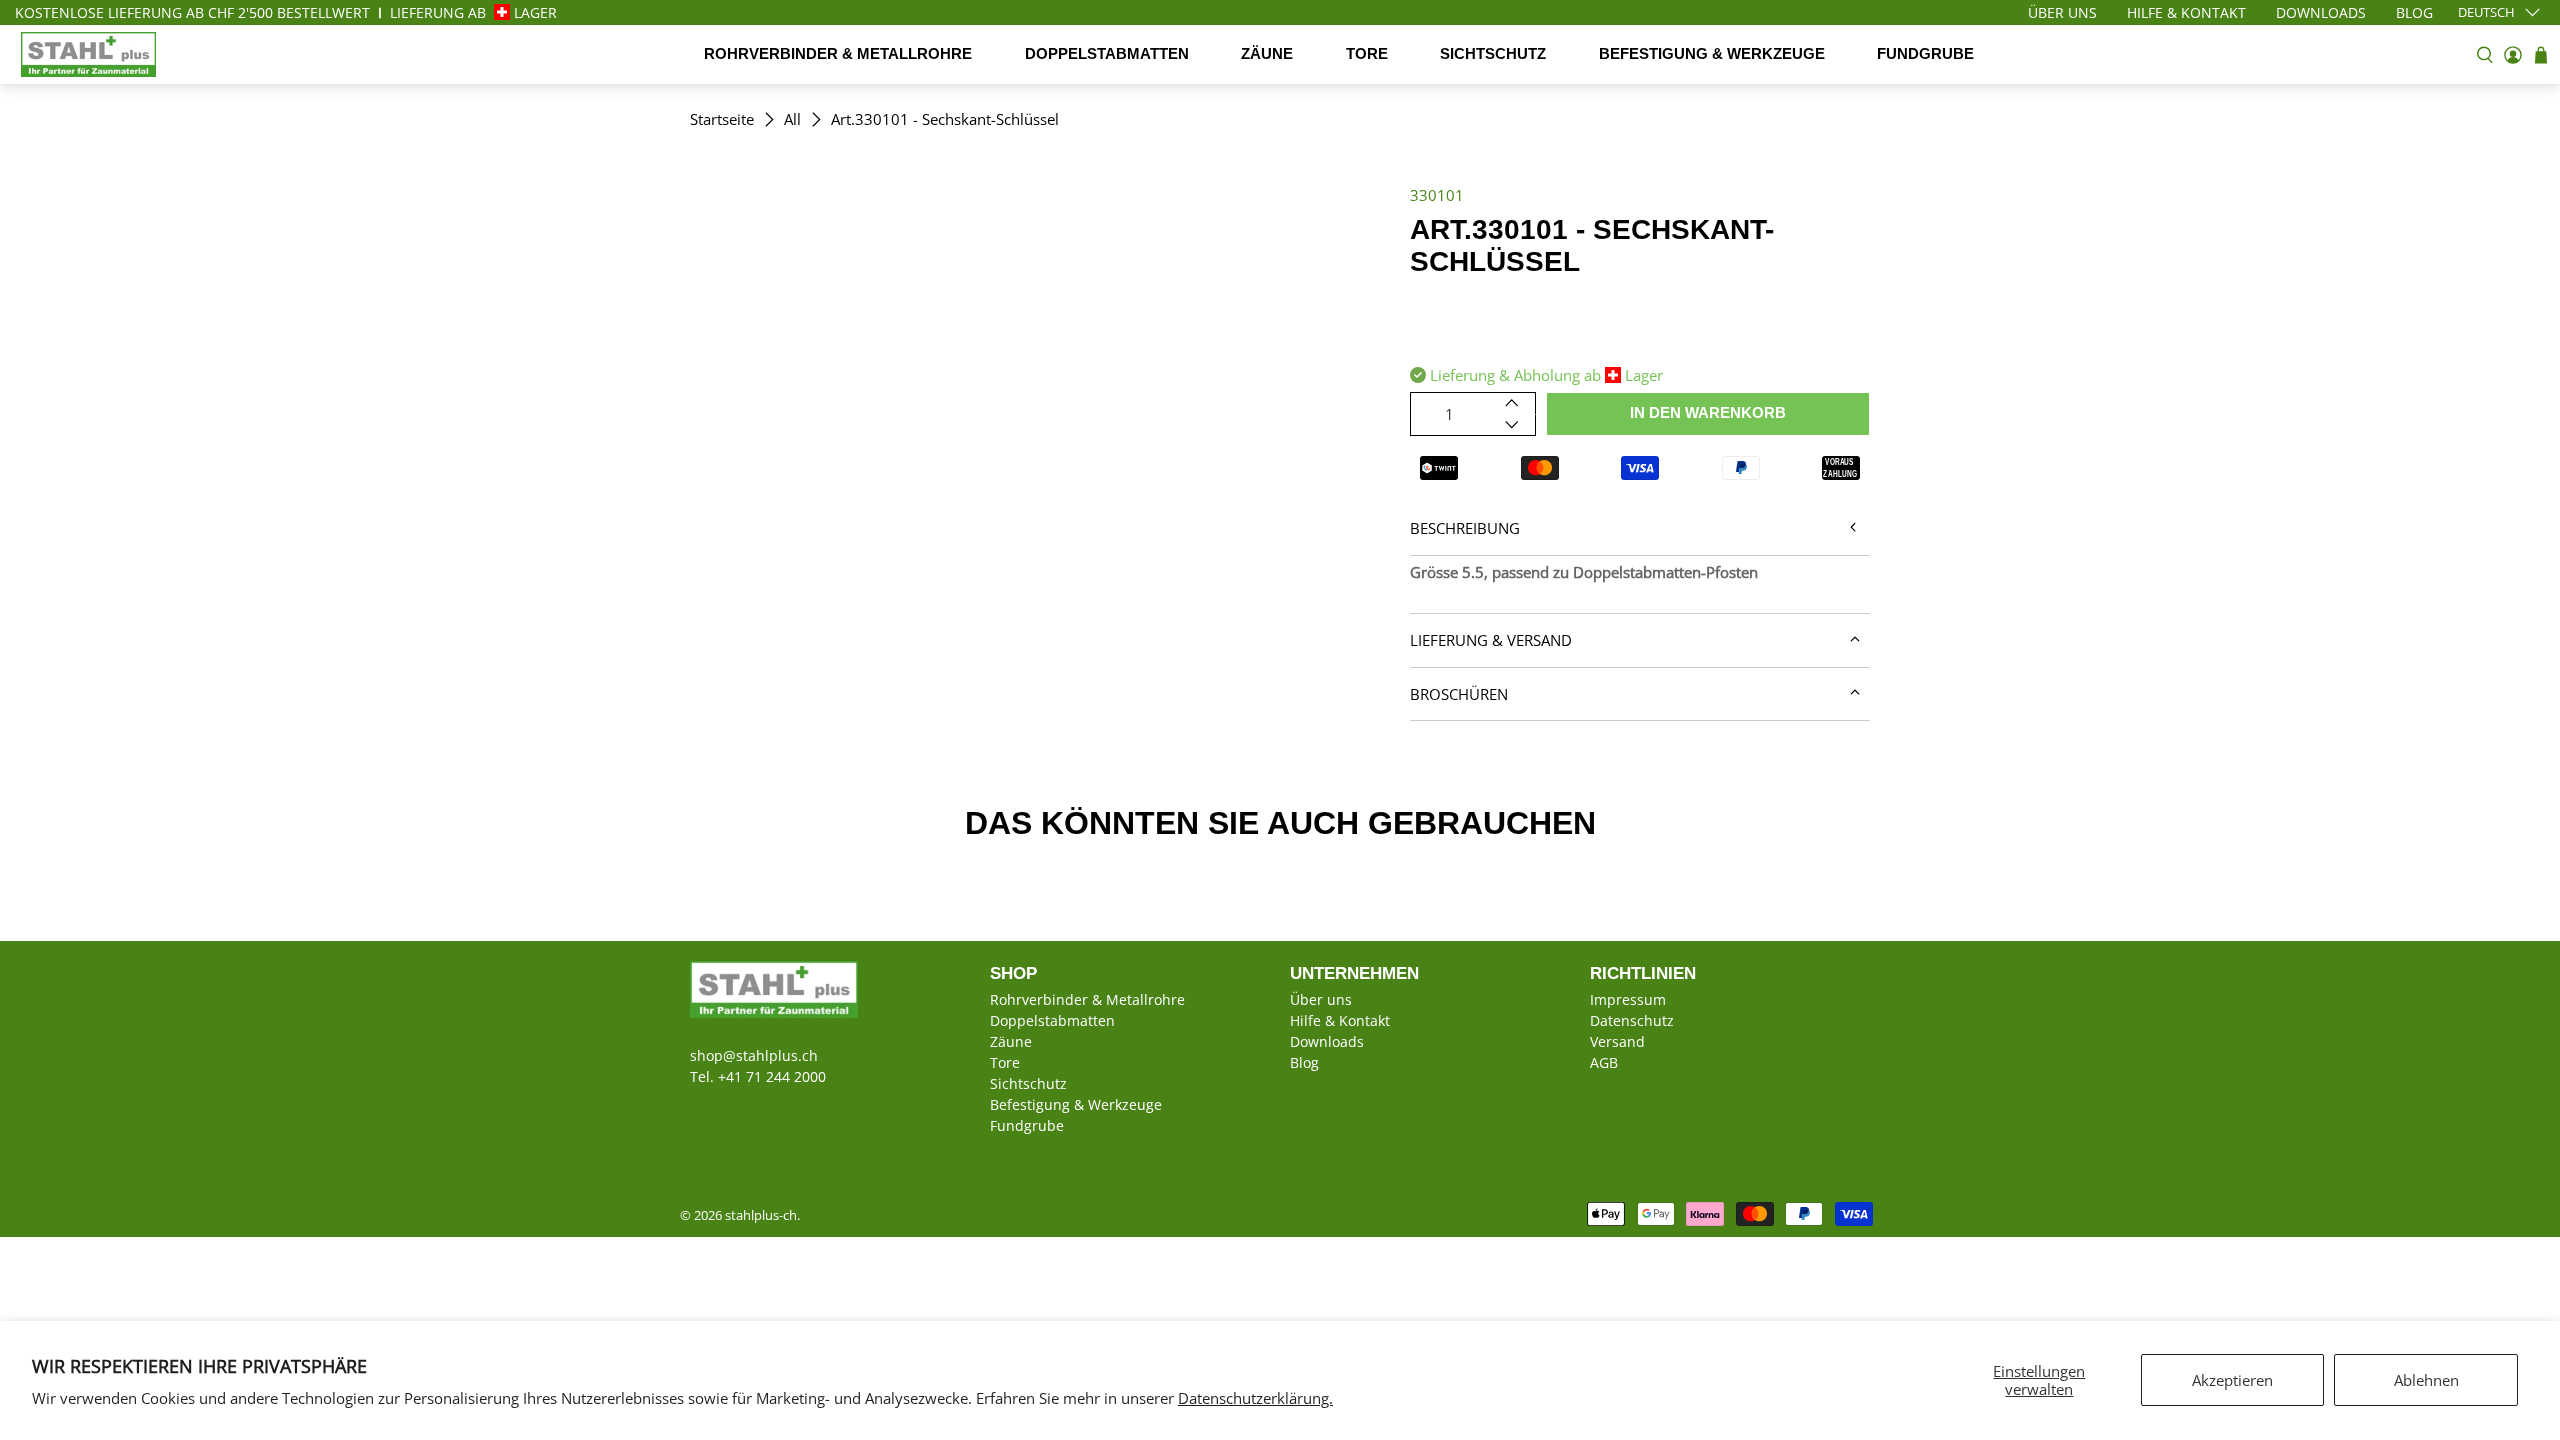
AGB (1604, 1062)
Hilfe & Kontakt (1340, 1020)
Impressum (1628, 999)
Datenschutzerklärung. (1255, 1398)
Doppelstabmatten (1107, 53)
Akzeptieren (2232, 1380)
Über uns (1321, 999)
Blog (1304, 1062)
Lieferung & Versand (1491, 640)
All (792, 119)
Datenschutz (1632, 1020)
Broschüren (1459, 694)
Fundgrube (1925, 53)
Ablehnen (2426, 1380)
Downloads (1327, 1041)
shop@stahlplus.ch (754, 1055)
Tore (1367, 53)
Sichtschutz (1493, 53)
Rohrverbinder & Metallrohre (838, 53)
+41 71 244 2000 (772, 1076)
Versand (1617, 1041)
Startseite (722, 119)
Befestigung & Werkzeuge (1712, 53)
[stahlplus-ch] (88, 54)
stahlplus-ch (761, 1215)
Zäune (1267, 53)
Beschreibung (1465, 528)
